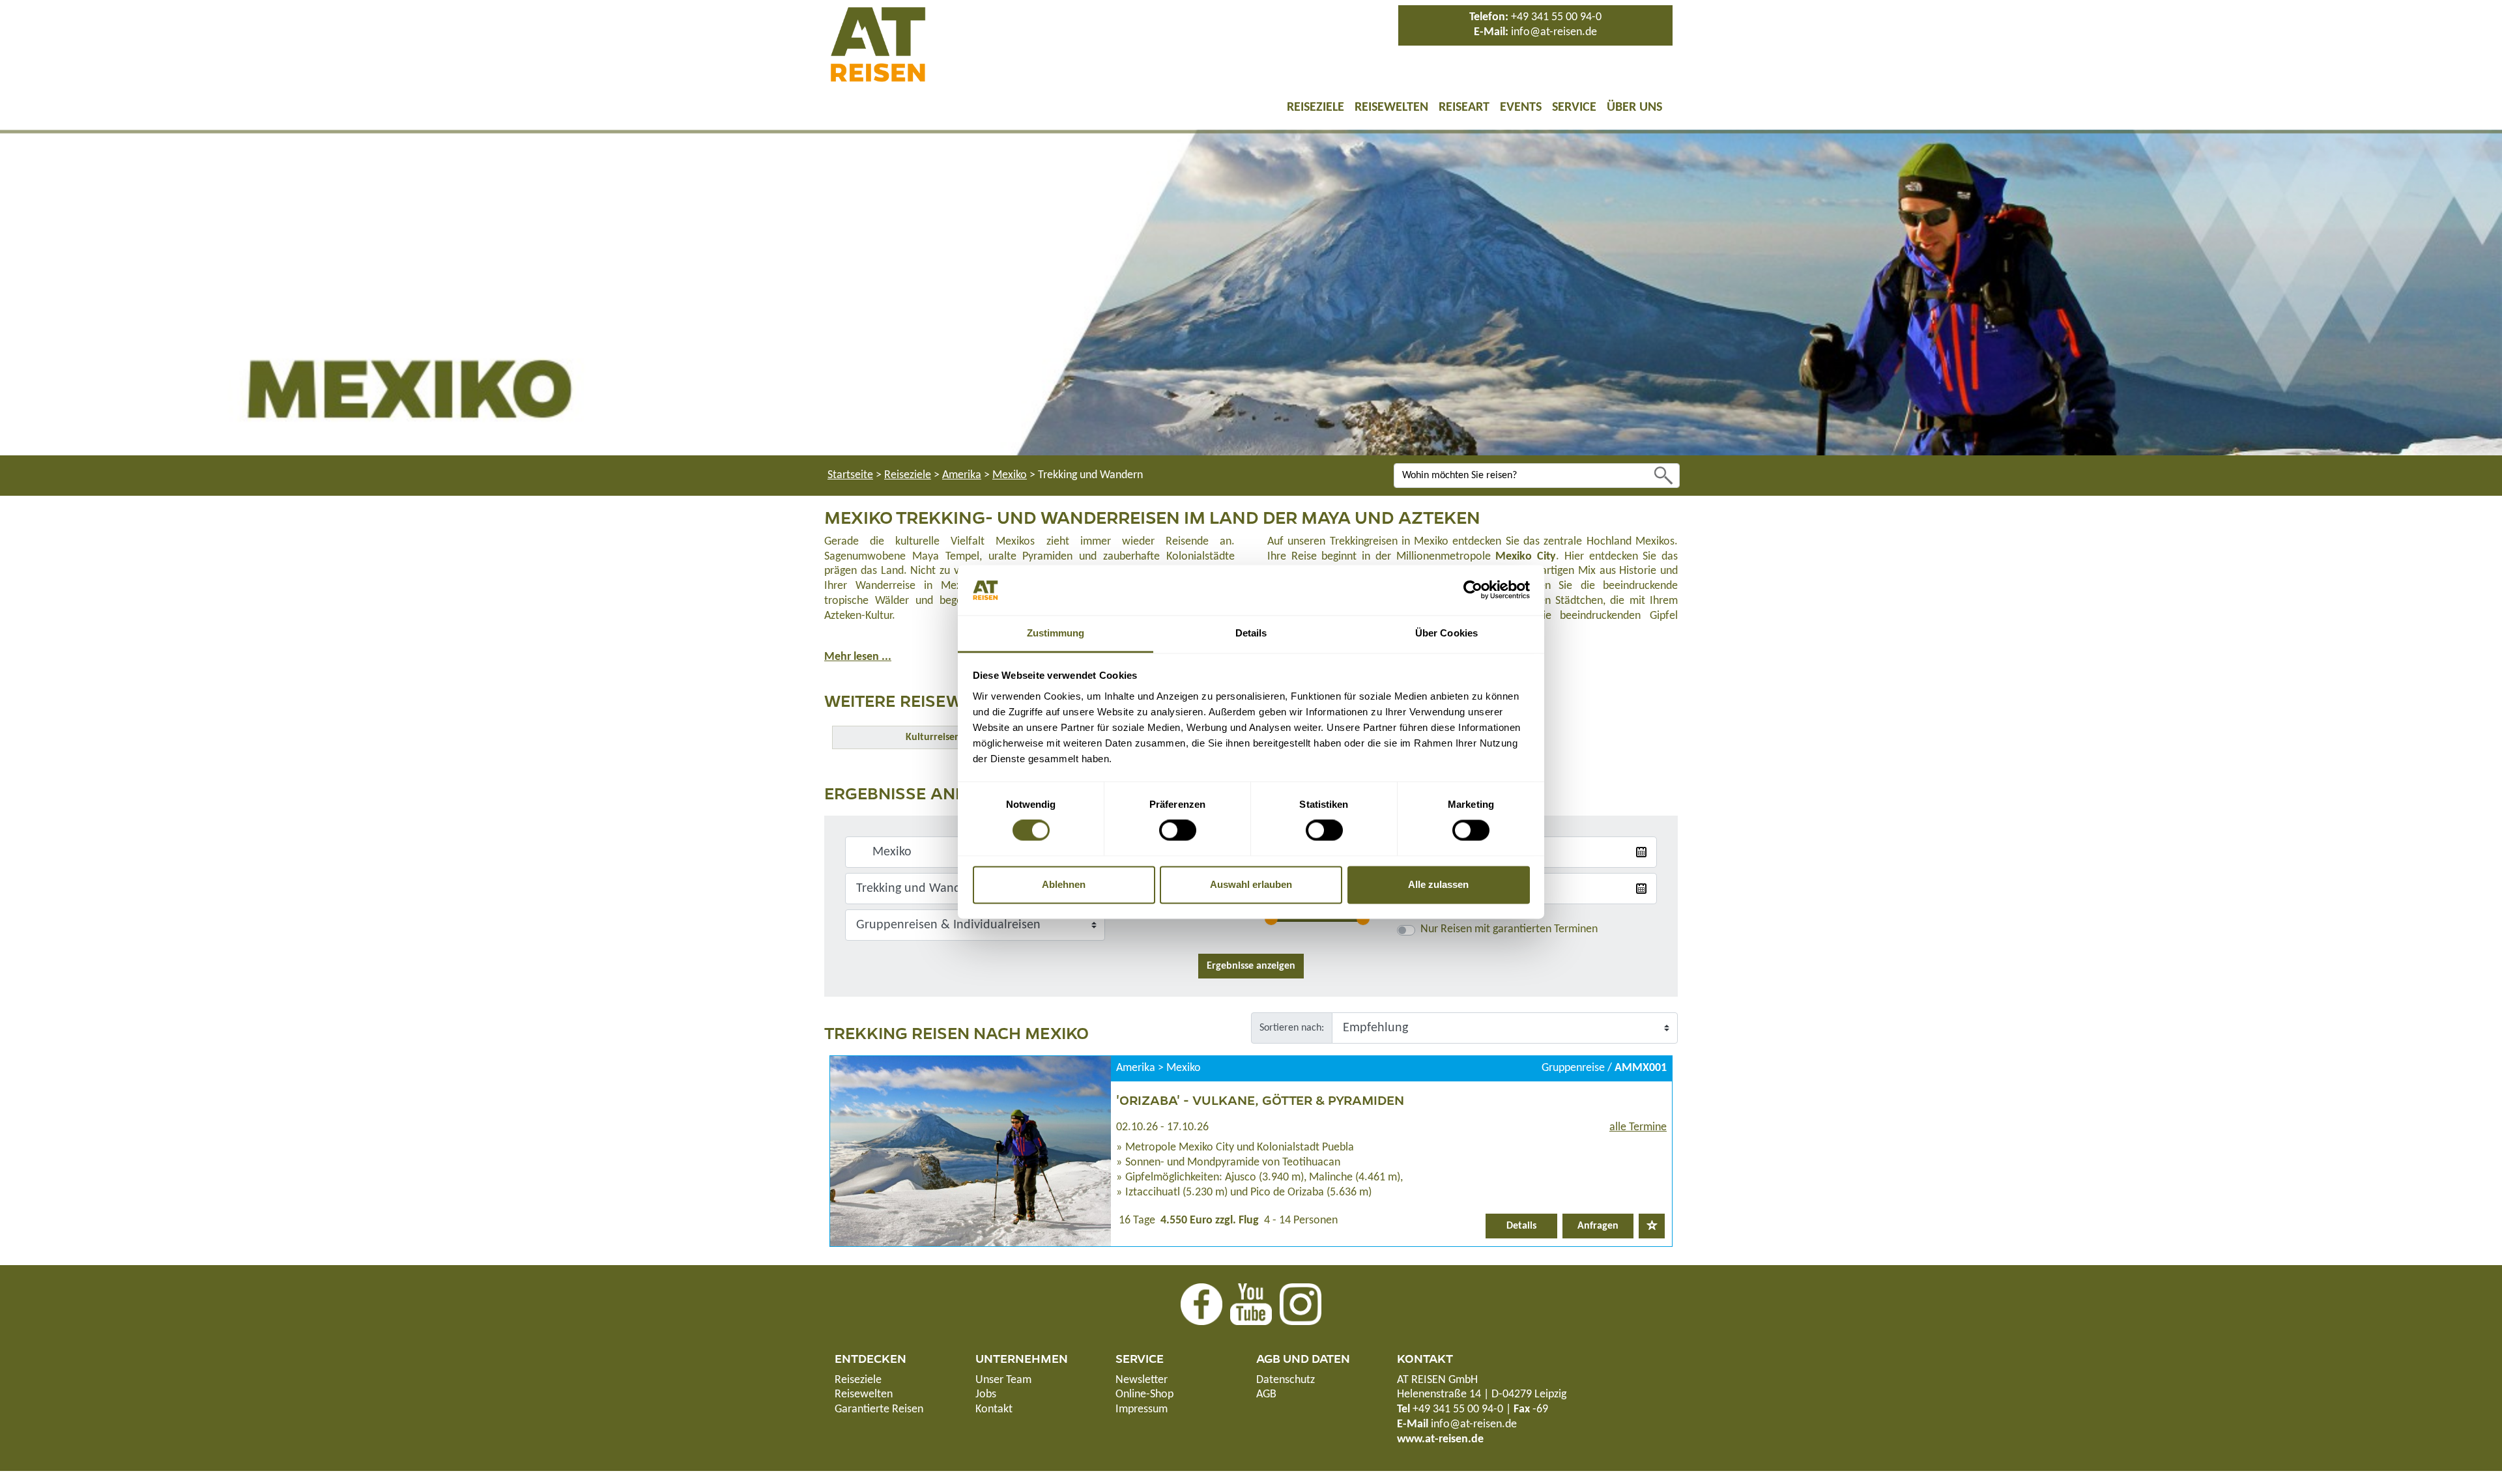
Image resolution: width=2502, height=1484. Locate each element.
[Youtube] (1251, 1304)
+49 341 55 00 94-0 (1556, 17)
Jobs (986, 1394)
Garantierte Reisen (879, 1409)
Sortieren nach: (1292, 1028)
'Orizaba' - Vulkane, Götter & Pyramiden (1260, 1100)
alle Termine (1638, 1127)
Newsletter (1142, 1380)
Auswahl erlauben (1251, 884)
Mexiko (1010, 475)
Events (1521, 107)
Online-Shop (1144, 1394)
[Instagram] (1301, 1304)
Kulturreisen (933, 737)
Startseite (850, 475)
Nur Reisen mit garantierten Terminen (1509, 929)
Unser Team (1003, 1380)
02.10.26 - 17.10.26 (1162, 1127)
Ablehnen (1064, 884)
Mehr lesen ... (858, 657)
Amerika (962, 475)
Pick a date (1641, 852)
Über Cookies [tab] (1446, 633)
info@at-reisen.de (1554, 32)
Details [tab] (1251, 633)
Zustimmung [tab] (1056, 633)
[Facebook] (1201, 1304)
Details (1521, 1226)
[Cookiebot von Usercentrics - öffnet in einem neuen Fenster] (1473, 590)
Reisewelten (1391, 107)
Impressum (1142, 1409)
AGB (1266, 1394)
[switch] (1178, 831)
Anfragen (1598, 1226)
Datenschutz (1286, 1380)
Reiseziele (1316, 107)
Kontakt (994, 1409)
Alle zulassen (1438, 884)
